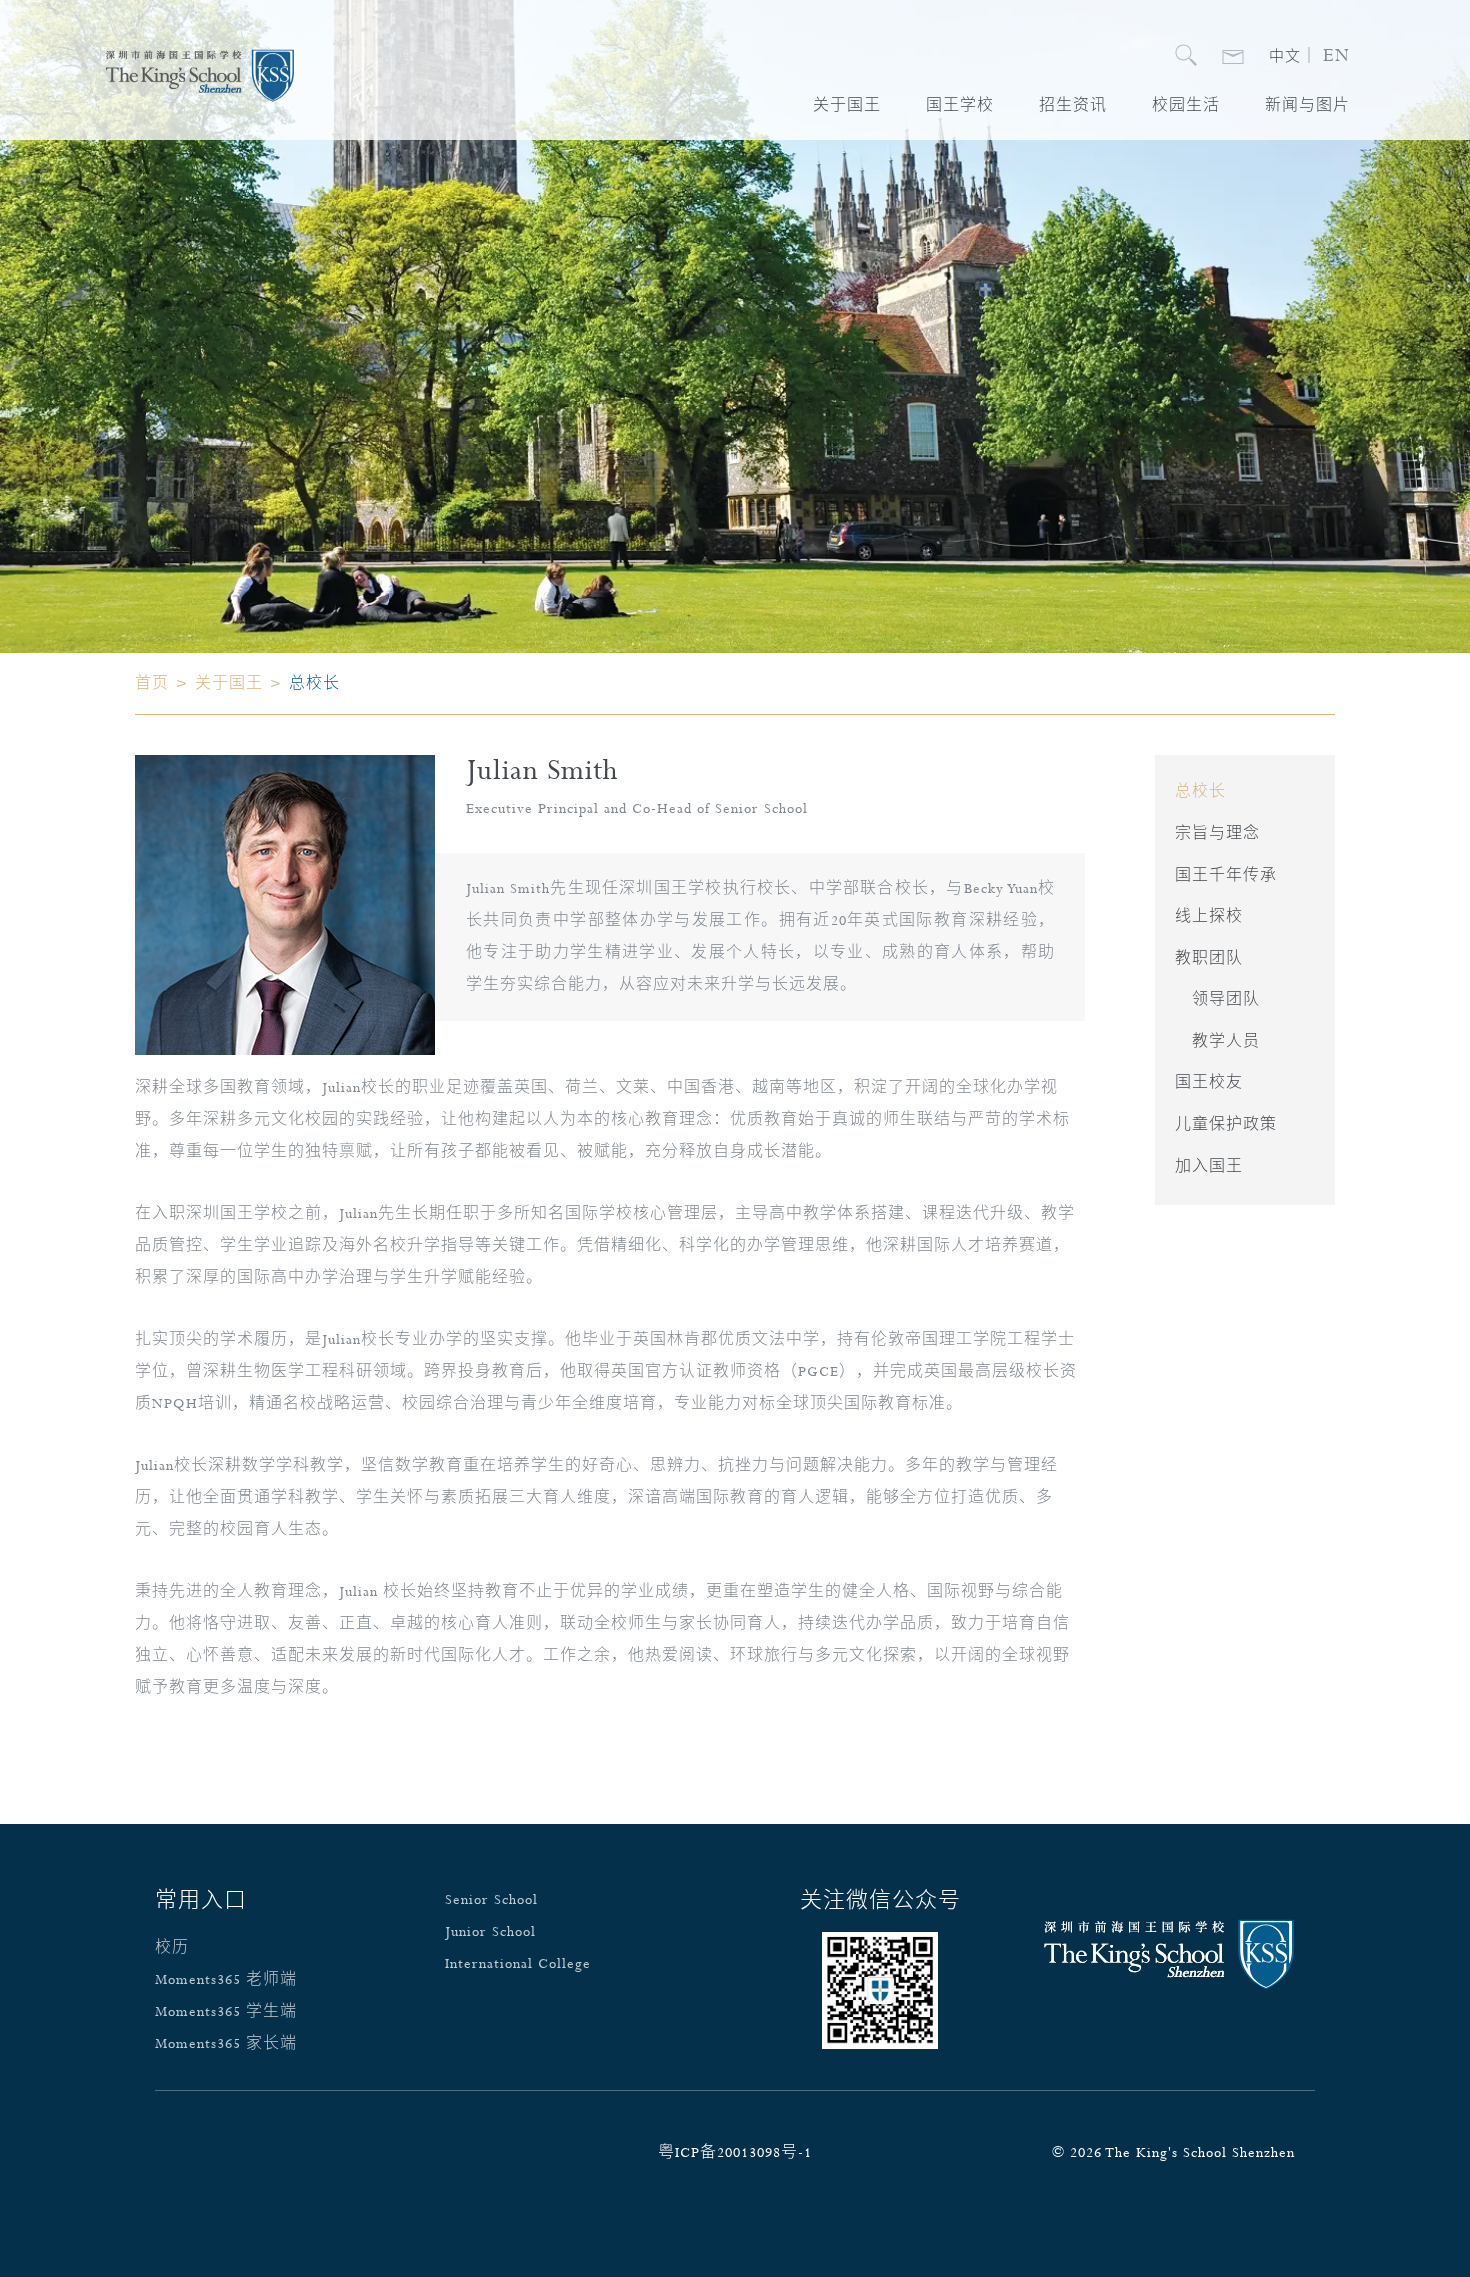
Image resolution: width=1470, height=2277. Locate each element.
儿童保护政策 (1226, 1125)
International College (518, 1964)
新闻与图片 (1307, 106)
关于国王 (847, 106)
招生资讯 (1073, 106)
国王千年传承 (1226, 876)
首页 (152, 684)
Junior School (490, 1932)
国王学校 (960, 106)
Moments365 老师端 (226, 1980)
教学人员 (1226, 1042)
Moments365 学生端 (226, 2012)
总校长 (1200, 792)
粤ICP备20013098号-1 (735, 2153)
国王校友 (1209, 1083)
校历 (172, 1948)
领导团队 (1226, 1000)
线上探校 (1209, 917)
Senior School (491, 1900)
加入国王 (1209, 1167)
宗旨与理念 (1217, 834)
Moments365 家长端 (226, 2044)
